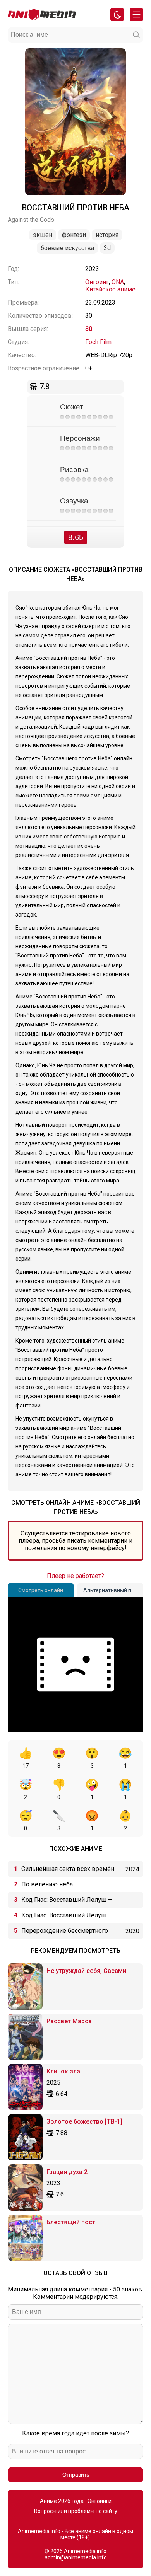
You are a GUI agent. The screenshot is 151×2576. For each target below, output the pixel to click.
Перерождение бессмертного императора (65, 1933)
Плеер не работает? (75, 1576)
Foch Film (98, 342)
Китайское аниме (110, 289)
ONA (118, 282)
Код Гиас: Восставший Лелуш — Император (67, 1902)
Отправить (76, 2475)
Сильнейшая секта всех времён (68, 1869)
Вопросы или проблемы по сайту (76, 2511)
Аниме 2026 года (62, 2501)
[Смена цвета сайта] (117, 14)
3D (107, 248)
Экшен (43, 235)
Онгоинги (100, 2501)
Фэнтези (74, 235)
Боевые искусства (67, 248)
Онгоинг (97, 282)
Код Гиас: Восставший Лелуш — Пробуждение (67, 1917)
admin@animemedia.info (76, 2557)
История (107, 235)
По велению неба (47, 1884)
